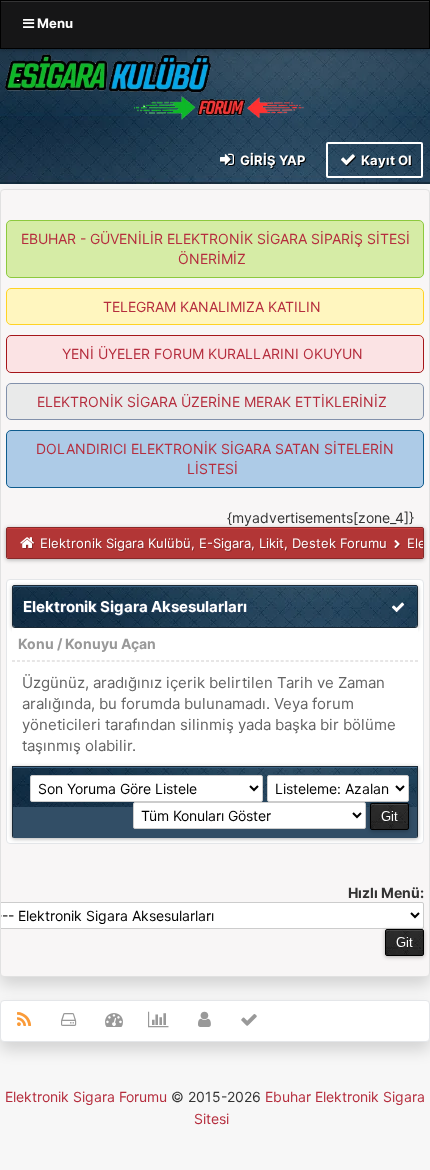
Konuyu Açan (110, 643)
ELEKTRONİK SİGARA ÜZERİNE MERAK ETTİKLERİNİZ (212, 401)
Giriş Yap (271, 160)
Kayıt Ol (385, 160)
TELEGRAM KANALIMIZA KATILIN (212, 306)
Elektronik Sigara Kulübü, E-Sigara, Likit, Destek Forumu (213, 543)
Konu (36, 643)
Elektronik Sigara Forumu (86, 1096)
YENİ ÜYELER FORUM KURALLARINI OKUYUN (212, 353)
